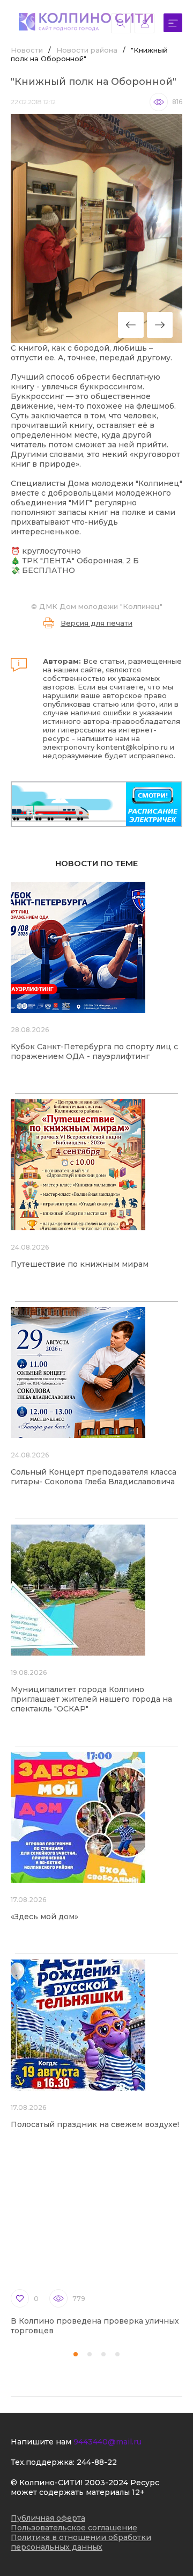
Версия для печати (96, 623)
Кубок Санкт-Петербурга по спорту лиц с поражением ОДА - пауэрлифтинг (94, 1051)
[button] (76, 2354)
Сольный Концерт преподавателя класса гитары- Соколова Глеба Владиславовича (94, 1477)
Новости (27, 50)
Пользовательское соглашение (74, 2528)
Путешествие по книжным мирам (80, 1264)
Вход (144, 23)
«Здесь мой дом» (44, 1917)
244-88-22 (97, 2462)
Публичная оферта (48, 2518)
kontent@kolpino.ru (132, 747)
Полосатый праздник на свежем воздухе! (95, 2124)
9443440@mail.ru (107, 2442)
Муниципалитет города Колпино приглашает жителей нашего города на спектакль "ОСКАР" (91, 1699)
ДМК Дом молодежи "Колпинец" (101, 606)
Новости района (87, 50)
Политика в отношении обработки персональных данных (81, 2542)
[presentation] (131, 325)
